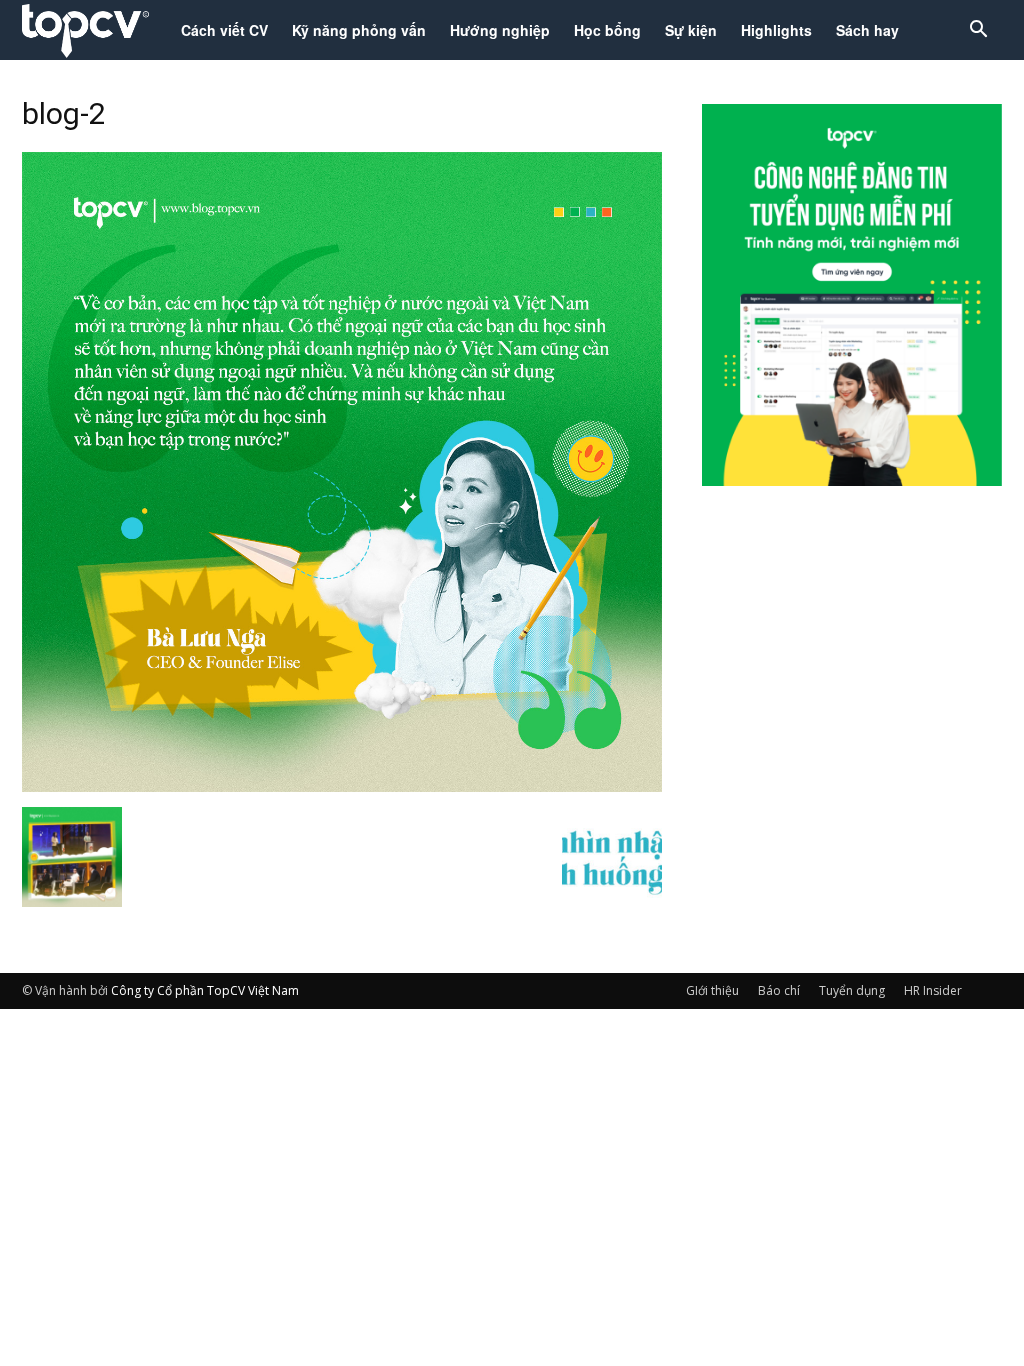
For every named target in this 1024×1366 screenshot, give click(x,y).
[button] (978, 31)
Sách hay (867, 30)
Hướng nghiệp (500, 30)
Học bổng (607, 30)
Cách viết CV (224, 30)
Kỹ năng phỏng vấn (359, 30)
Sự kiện (691, 30)
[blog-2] (342, 786)
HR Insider (933, 990)
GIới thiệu (712, 990)
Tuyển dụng (852, 990)
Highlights (776, 30)
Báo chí (779, 990)
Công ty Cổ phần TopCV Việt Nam (205, 990)
